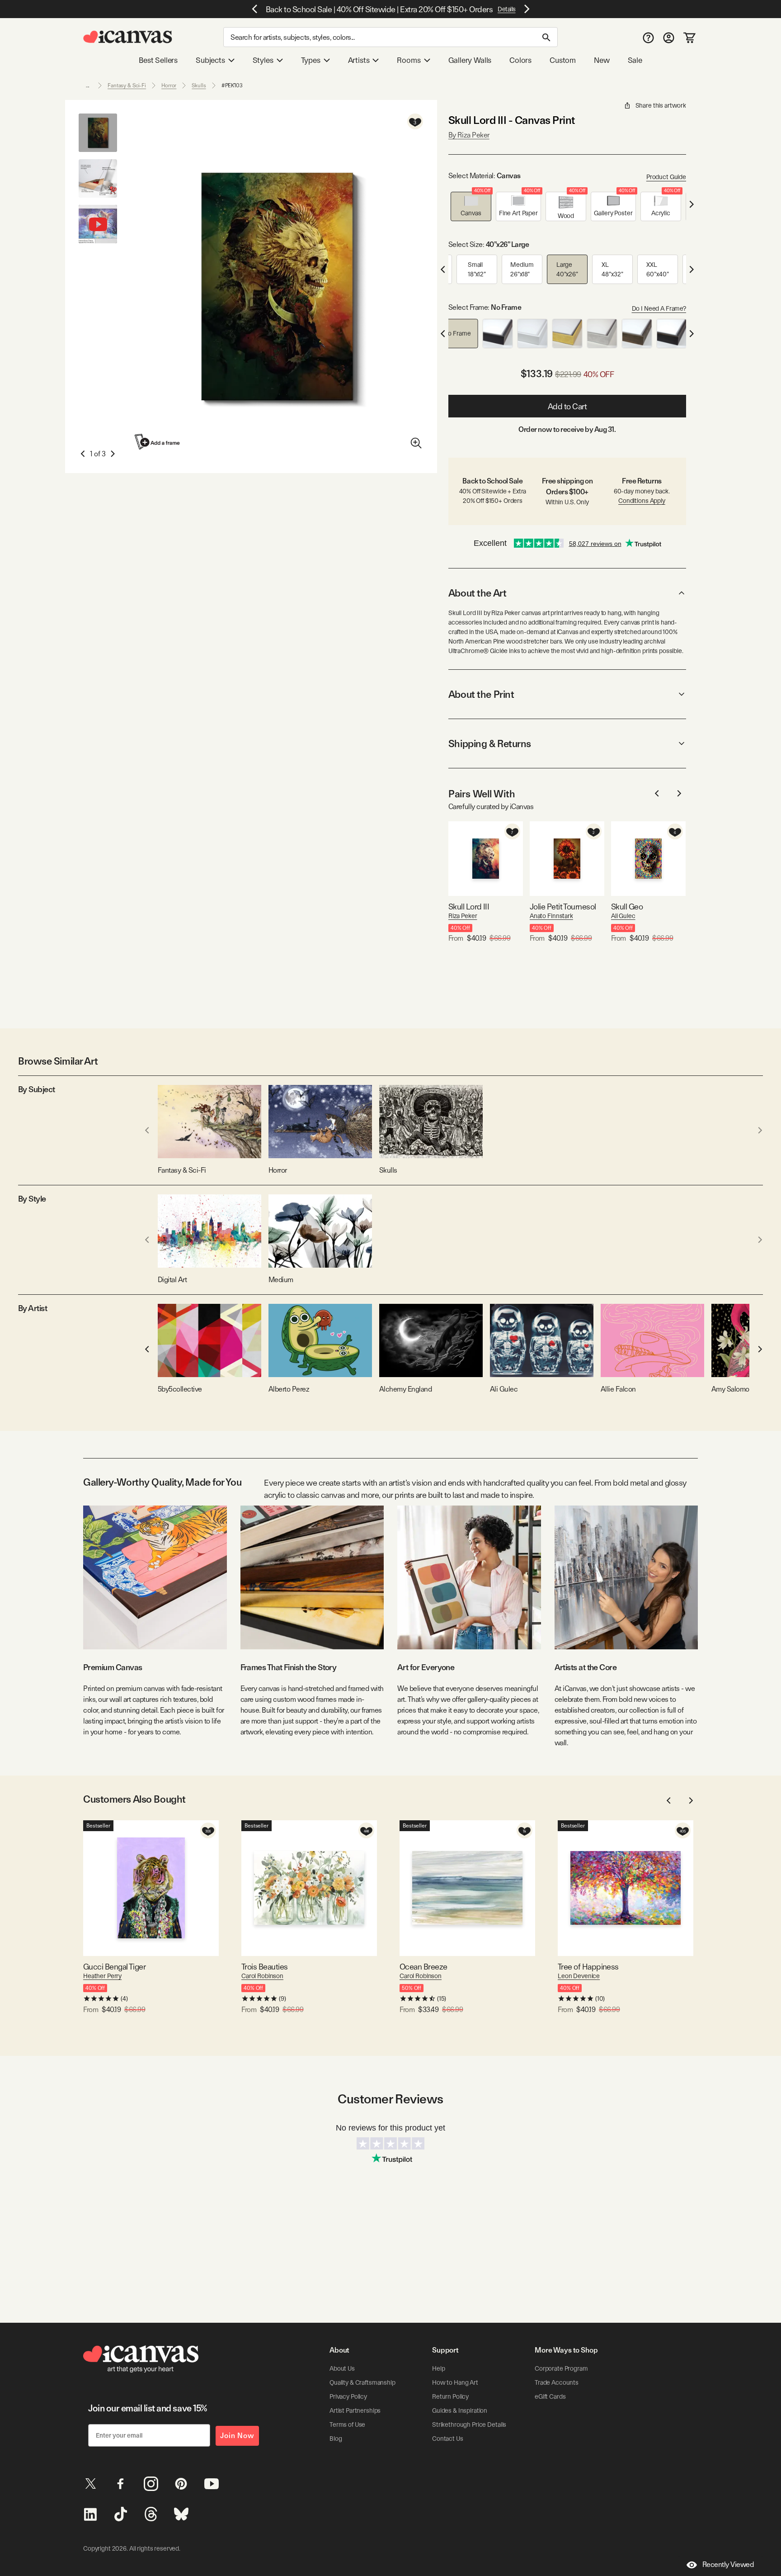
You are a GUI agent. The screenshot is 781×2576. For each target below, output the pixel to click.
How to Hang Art (455, 2382)
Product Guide (666, 177)
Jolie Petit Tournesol (563, 907)
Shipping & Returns (490, 743)
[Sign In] (669, 37)
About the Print (481, 694)
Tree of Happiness (588, 1967)
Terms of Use (347, 2424)
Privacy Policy (348, 2396)
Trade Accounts (557, 2382)
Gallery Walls (470, 60)
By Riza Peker (469, 135)
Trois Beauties (264, 1967)
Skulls (199, 85)
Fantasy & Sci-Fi (127, 85)
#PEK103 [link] (232, 85)
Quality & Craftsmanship (362, 2382)
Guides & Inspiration (460, 2410)
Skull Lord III (469, 907)
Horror (169, 85)
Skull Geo (627, 907)
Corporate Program (561, 2368)
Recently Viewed (728, 2564)
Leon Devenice (579, 1976)
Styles (263, 60)
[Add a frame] (158, 442)
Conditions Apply (642, 501)
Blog (336, 2439)
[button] (471, 206)
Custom (563, 60)
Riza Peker (463, 916)
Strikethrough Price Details (469, 2424)
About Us (342, 2368)
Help (438, 2368)
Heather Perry (102, 1976)
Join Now (237, 2436)
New (602, 60)
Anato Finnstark (551, 916)
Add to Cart (567, 406)
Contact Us (448, 2439)
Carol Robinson (262, 1976)
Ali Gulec (623, 916)
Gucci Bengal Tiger (114, 1967)
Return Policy (450, 2396)
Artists (359, 60)
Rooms (409, 60)
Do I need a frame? (659, 308)
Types (311, 60)
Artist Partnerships (355, 2410)
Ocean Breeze (423, 1967)
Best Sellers (158, 60)
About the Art (477, 593)
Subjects (210, 60)
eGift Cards (550, 2396)
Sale (635, 60)
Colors (520, 60)
